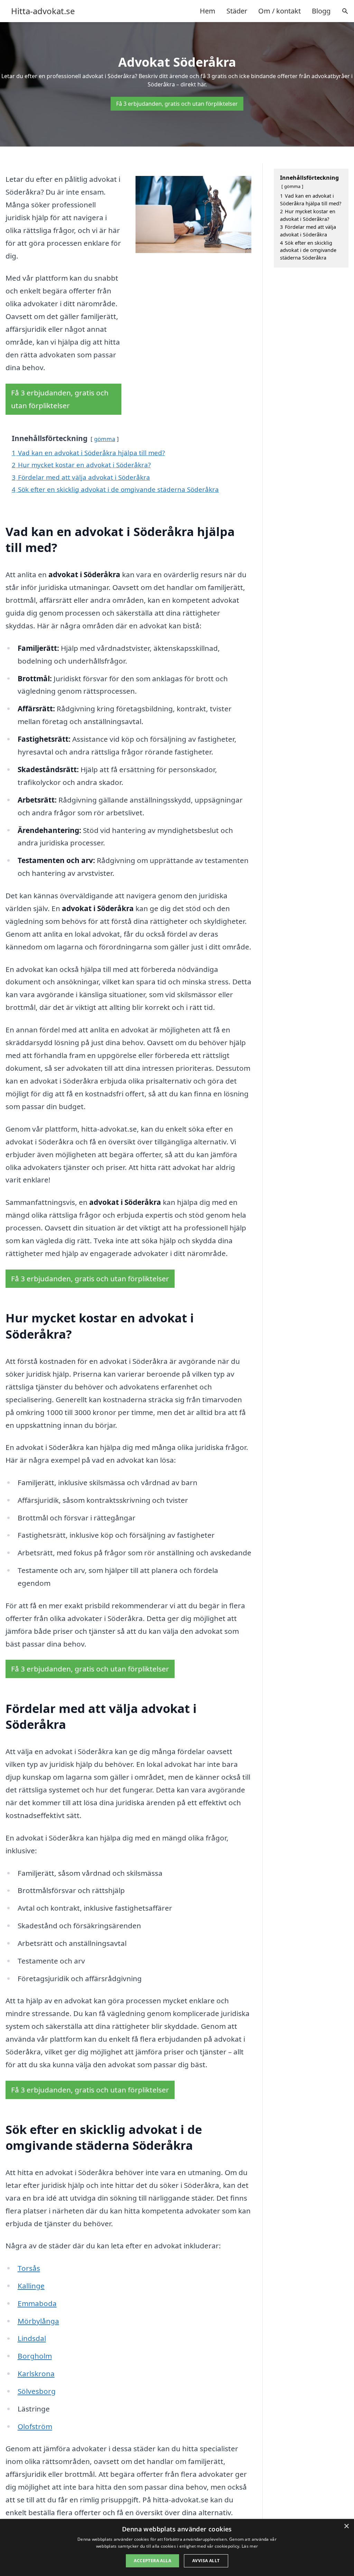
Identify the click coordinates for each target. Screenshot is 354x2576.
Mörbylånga (38, 2321)
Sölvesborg (37, 2391)
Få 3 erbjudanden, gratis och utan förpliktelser (177, 104)
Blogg (321, 11)
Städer (237, 11)
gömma (105, 439)
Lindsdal (32, 2338)
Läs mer (250, 2546)
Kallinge (31, 2286)
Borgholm (35, 2356)
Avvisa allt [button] (206, 2561)
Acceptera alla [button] (152, 2561)
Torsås (29, 2268)
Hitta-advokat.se (43, 11)
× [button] (346, 2526)
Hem (208, 11)
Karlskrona (36, 2373)
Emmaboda (37, 2303)
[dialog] (177, 2547)
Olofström (35, 2426)
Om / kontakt (280, 11)
